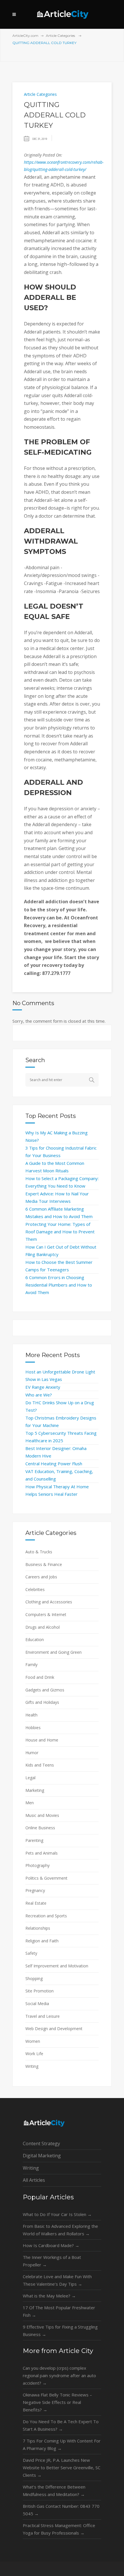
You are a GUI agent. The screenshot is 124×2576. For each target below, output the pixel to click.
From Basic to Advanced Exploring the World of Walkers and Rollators (60, 2230)
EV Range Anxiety (43, 1387)
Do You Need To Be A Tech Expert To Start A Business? (61, 2425)
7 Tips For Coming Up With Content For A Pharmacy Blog (62, 2444)
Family (31, 1665)
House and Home (42, 1740)
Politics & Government (46, 1878)
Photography (37, 1865)
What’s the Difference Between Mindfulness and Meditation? (54, 2491)
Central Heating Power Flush (54, 1464)
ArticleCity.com (25, 36)
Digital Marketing (42, 2156)
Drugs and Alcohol (43, 1627)
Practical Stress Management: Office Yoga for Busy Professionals (59, 2529)
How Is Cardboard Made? (51, 2245)
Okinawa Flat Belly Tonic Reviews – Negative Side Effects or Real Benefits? (57, 2402)
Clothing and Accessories (49, 1602)
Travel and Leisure (43, 2016)
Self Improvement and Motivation (57, 1966)
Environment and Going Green (53, 1652)
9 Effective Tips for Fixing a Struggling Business (60, 2331)
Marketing (35, 1790)
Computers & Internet (46, 1614)
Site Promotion (40, 1991)
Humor (32, 1753)
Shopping (34, 1978)
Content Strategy (41, 2144)
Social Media (37, 2004)
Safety (31, 1953)
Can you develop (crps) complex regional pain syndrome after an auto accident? (59, 2375)
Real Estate (36, 1903)
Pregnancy (35, 1890)
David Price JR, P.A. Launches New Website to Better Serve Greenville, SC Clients (62, 2468)
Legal (30, 1778)
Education (35, 1639)
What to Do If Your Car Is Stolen (57, 2214)
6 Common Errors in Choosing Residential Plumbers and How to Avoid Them (59, 1285)
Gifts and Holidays (42, 1702)
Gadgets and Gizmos (45, 1690)
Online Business (40, 1828)
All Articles (34, 2180)
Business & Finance (44, 1564)
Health (31, 1715)
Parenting (34, 1840)
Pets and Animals (42, 1853)
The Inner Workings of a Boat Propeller (52, 2261)
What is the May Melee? (49, 2296)
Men (30, 1803)
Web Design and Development (54, 2029)
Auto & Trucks (39, 1552)
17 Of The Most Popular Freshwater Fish (59, 2311)
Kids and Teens (40, 1765)
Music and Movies (42, 1815)
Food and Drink (40, 1677)
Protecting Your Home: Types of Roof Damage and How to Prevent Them (60, 1232)
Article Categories (60, 36)
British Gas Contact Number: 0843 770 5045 (61, 2510)
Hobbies (33, 1728)
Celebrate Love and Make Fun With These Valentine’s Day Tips (57, 2280)
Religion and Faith (42, 1941)
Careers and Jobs (41, 1577)
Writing (32, 2066)
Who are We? (39, 1395)
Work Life (34, 2054)
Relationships (38, 1928)
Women (33, 2041)
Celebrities (35, 1589)
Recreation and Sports (46, 1916)
